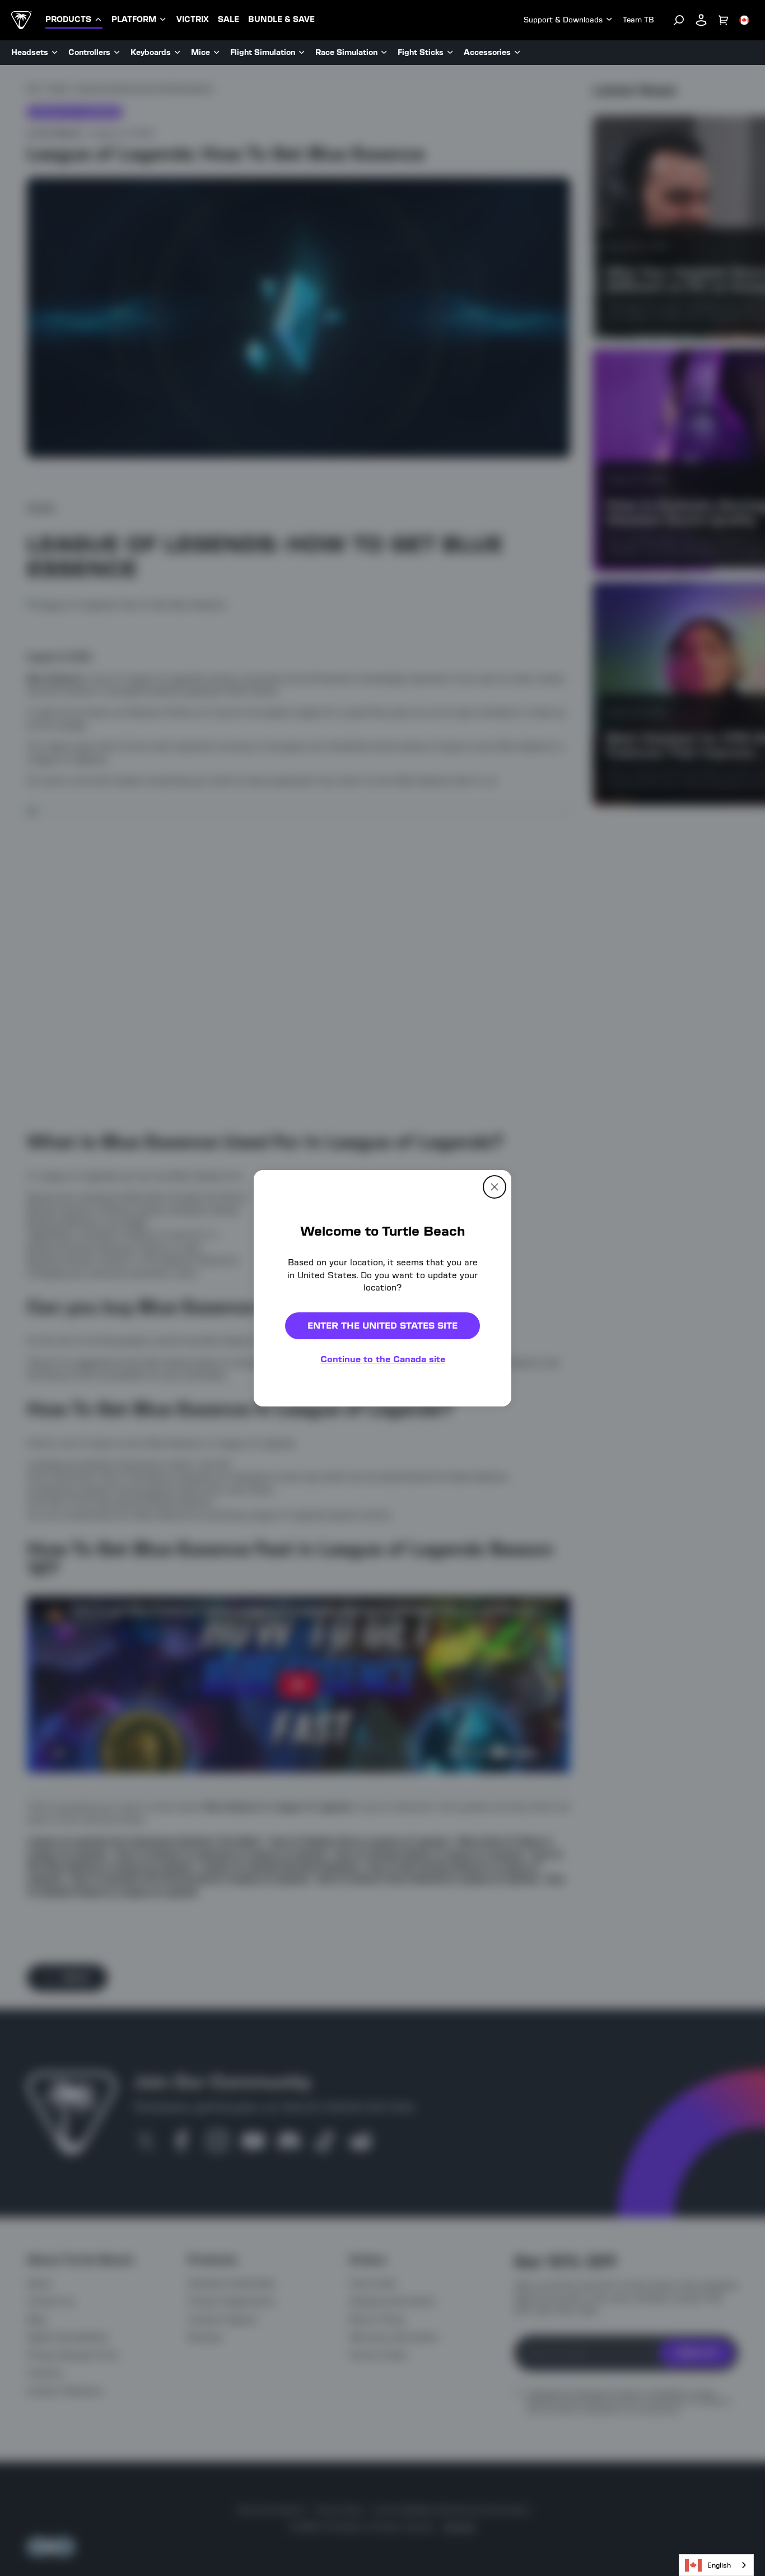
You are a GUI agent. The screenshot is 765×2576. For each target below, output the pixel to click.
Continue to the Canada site (383, 1359)
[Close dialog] (495, 1186)
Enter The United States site (382, 1325)
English (719, 2565)
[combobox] (716, 2565)
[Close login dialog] (486, 1549)
